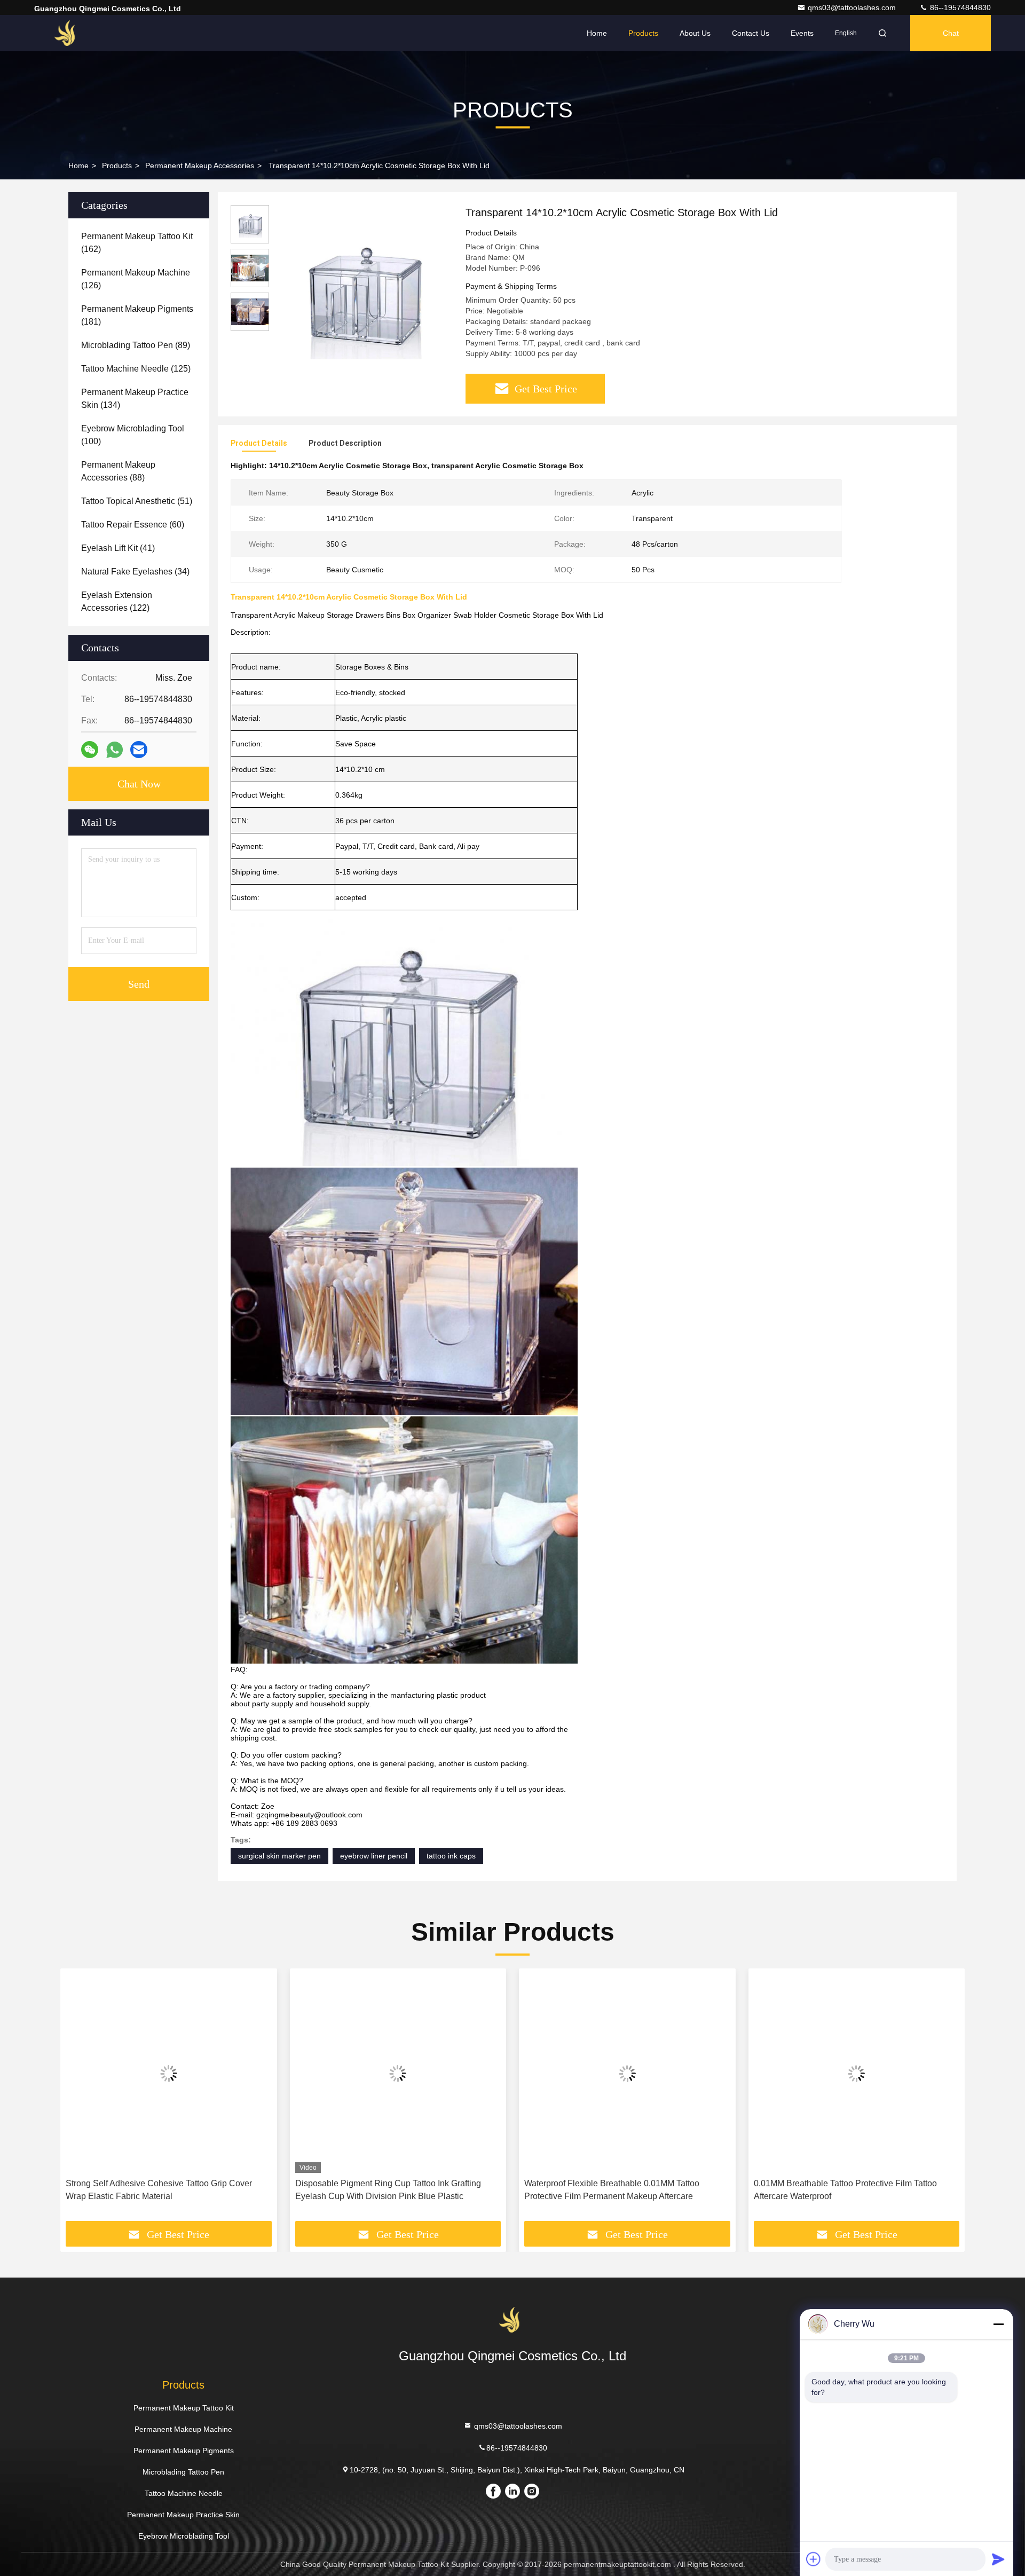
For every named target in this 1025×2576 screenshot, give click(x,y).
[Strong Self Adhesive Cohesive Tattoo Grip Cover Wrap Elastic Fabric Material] (169, 2073)
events (802, 33)
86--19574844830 (959, 7)
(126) (136, 279)
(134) (135, 399)
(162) (137, 243)
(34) (135, 572)
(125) (136, 369)
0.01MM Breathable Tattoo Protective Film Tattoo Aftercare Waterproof (845, 2190)
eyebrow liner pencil (374, 1856)
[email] (139, 750)
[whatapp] (115, 750)
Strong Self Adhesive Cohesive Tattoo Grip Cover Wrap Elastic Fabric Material (159, 2190)
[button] (80, 2099)
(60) (133, 525)
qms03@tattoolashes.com (853, 7)
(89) (136, 345)
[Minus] (998, 2324)
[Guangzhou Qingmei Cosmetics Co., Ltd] (68, 33)
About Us (695, 33)
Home (597, 33)
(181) (137, 315)
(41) (118, 548)
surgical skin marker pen (279, 1856)
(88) (118, 471)
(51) (137, 501)
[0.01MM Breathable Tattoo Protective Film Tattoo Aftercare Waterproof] (857, 2073)
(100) (133, 435)
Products (643, 33)
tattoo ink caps (451, 1856)
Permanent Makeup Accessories (200, 166)
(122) (117, 601)
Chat (951, 33)
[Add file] (814, 2559)
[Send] (998, 2559)
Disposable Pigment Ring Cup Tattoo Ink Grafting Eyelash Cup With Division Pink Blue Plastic (388, 2190)
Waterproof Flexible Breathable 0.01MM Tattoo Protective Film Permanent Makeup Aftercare (612, 2190)
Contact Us (751, 33)
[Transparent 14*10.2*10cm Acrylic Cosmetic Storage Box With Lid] (363, 295)
